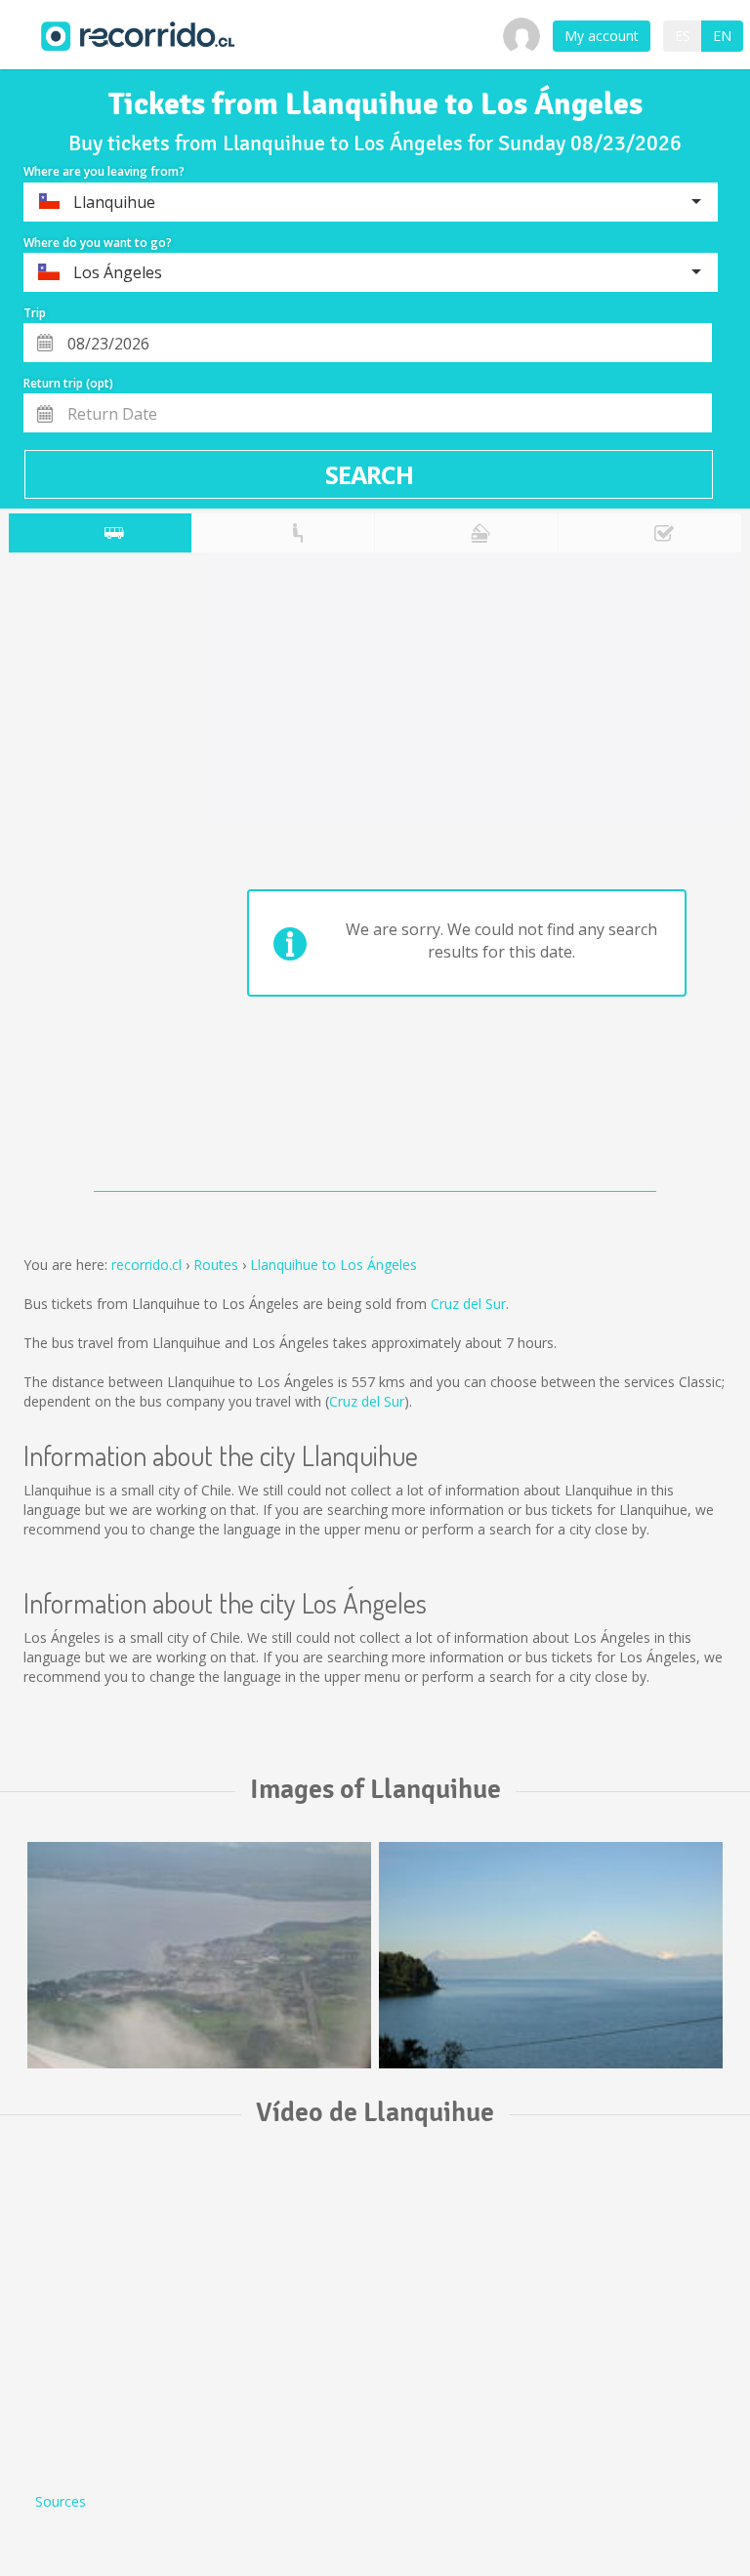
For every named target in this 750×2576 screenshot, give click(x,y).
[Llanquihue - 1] (199, 1955)
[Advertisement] (86, 877)
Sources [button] (61, 2501)
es (683, 36)
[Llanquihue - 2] (551, 1955)
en (722, 36)
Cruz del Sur (468, 1304)
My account (602, 36)
